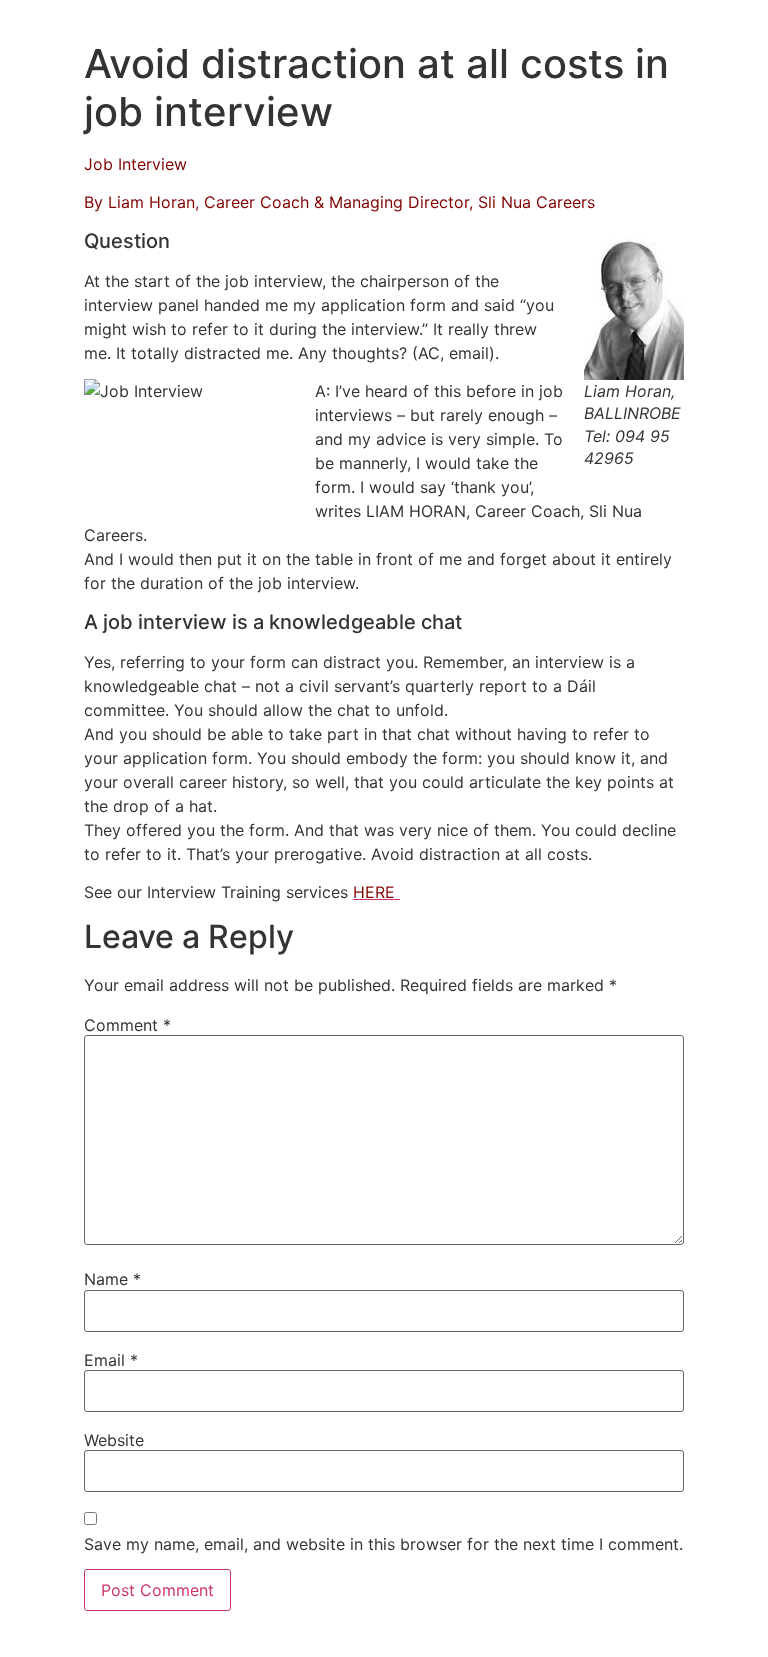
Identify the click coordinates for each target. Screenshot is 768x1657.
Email (111, 1360)
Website (114, 1440)
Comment (127, 1025)
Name (112, 1279)
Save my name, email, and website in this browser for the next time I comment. (383, 1544)
